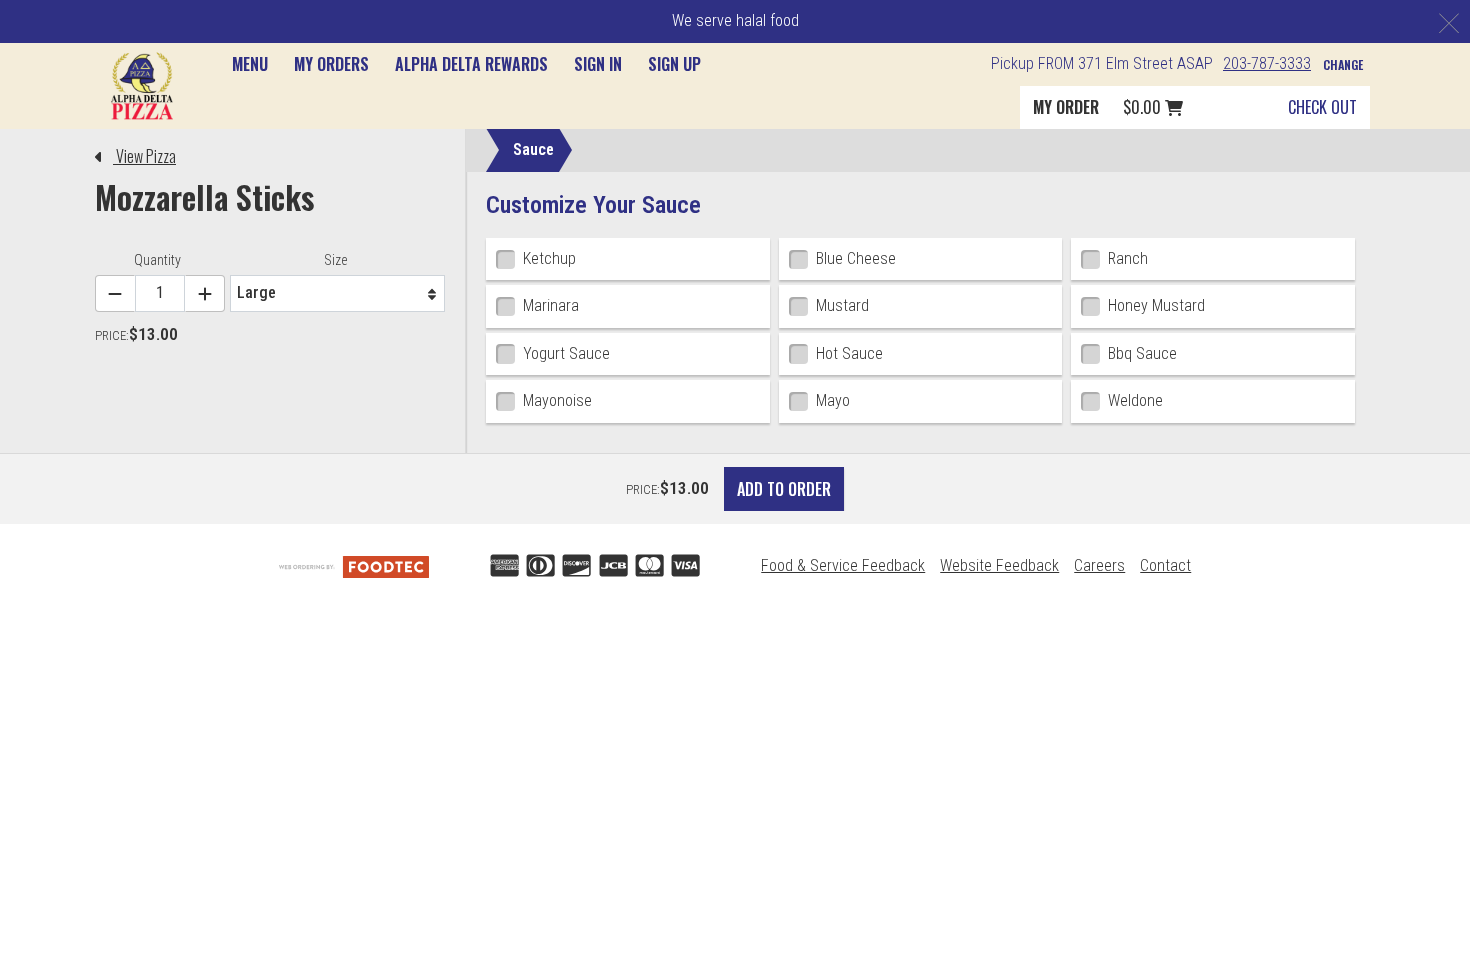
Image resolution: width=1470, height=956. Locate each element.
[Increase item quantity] (205, 293)
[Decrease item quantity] (115, 293)
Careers (1099, 565)
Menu (250, 64)
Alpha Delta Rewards (471, 64)
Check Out (1322, 107)
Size (335, 260)
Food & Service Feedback (843, 565)
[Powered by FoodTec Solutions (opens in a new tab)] (354, 565)
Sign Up (674, 64)
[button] (142, 85)
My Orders (331, 64)
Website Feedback (999, 565)
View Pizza (144, 156)
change (1343, 64)
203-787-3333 (1267, 63)
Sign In (598, 64)
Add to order (784, 489)
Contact (1165, 565)
